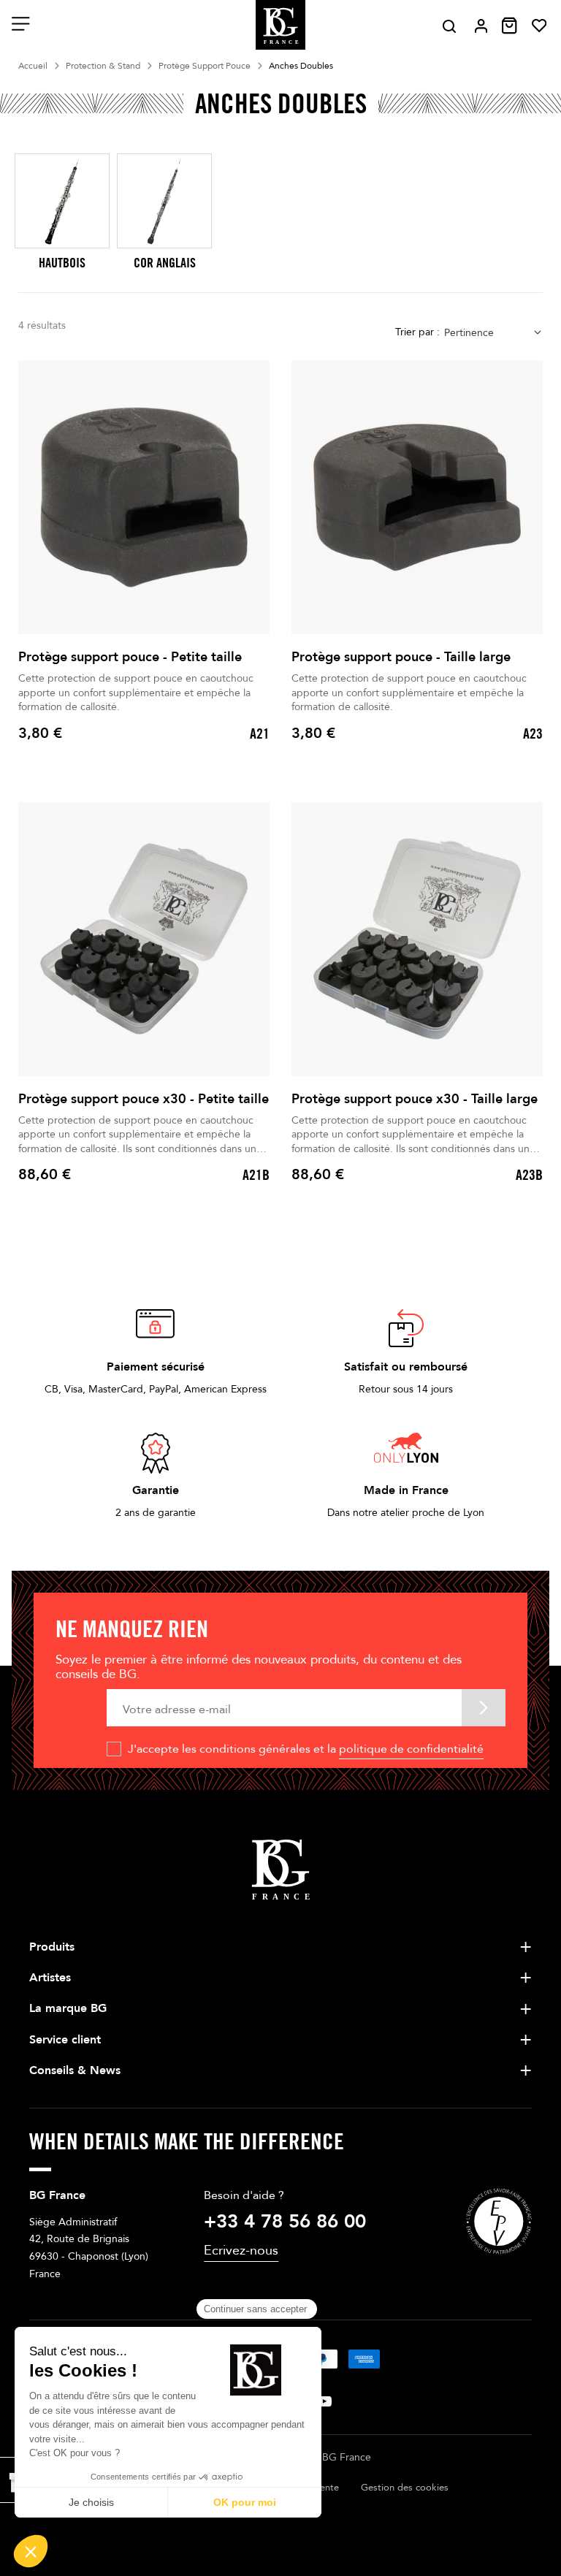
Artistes (50, 1978)
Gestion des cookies (405, 2488)
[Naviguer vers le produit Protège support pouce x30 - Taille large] (417, 939)
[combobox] (493, 333)
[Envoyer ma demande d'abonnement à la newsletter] (484, 1708)
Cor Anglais (165, 263)
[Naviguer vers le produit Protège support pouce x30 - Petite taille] (144, 939)
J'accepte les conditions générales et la (306, 1749)
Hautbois (62, 263)
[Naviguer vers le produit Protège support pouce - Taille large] (417, 497)
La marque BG (68, 2008)
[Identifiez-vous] (481, 26)
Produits (52, 1947)
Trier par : (417, 332)
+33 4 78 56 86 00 (285, 2222)
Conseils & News (75, 2070)
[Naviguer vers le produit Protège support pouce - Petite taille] (144, 497)
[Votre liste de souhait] (539, 26)
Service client (65, 2040)
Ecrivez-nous (241, 2251)
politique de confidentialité (411, 1749)
